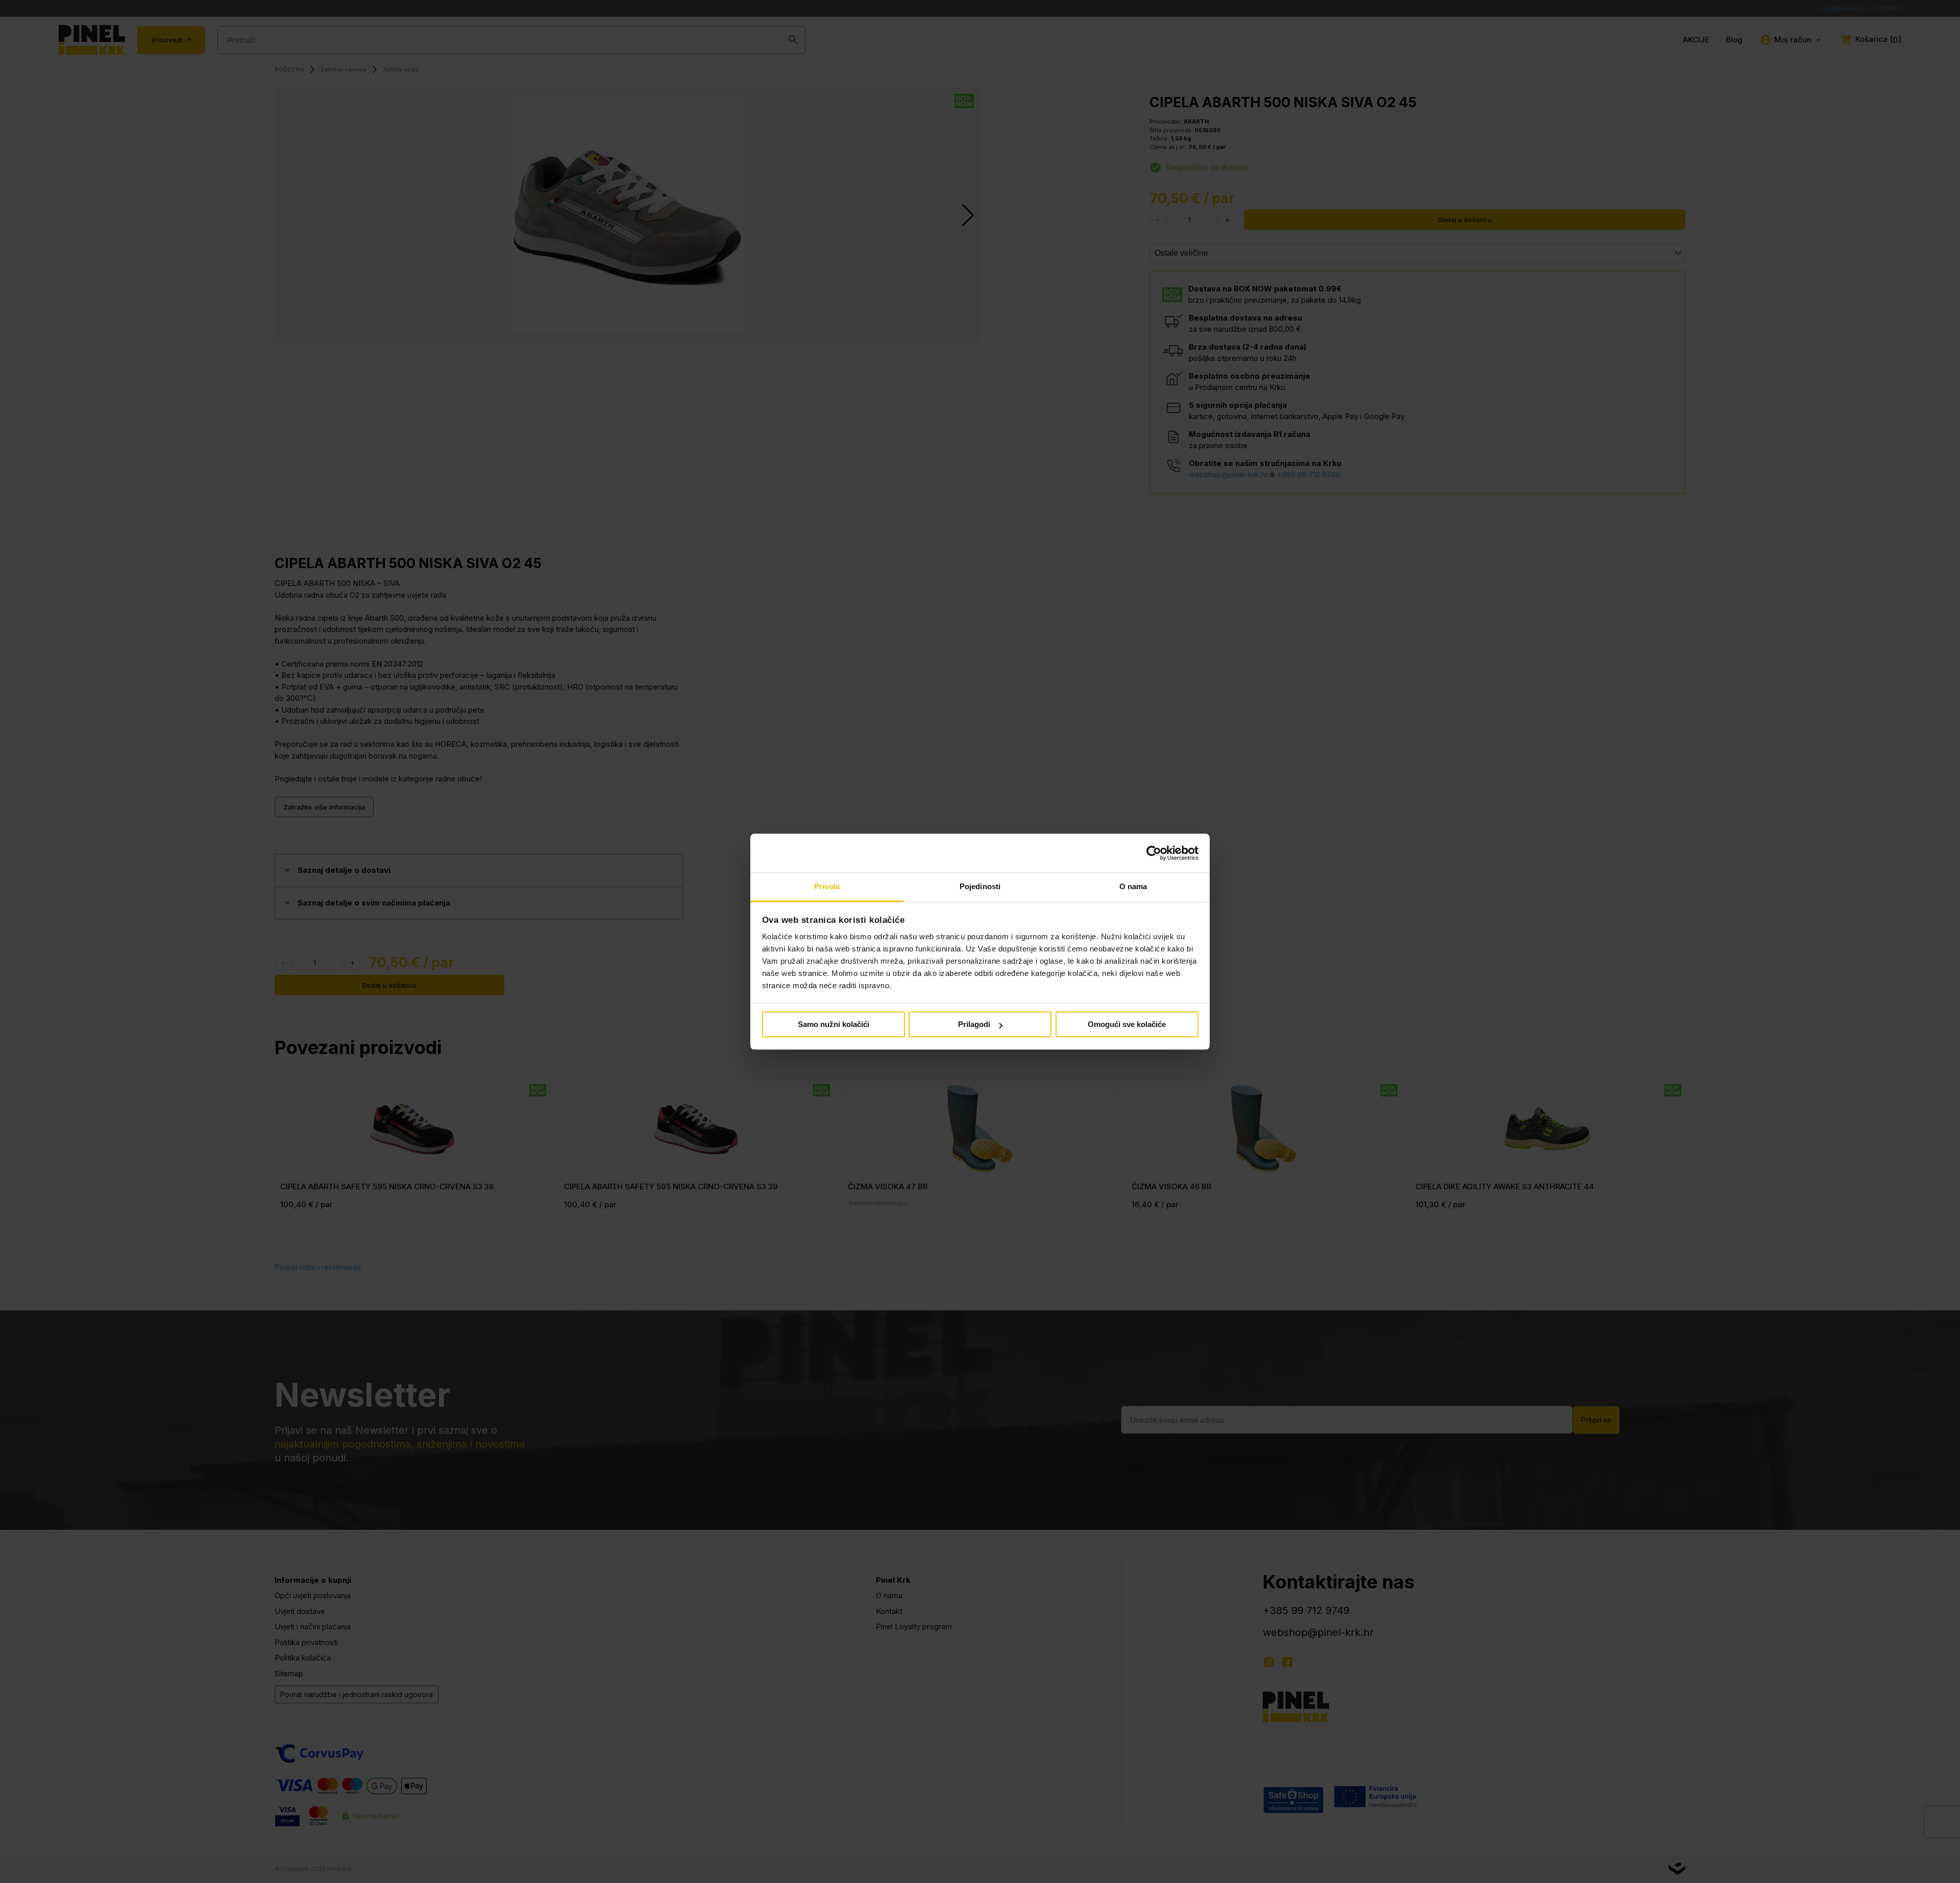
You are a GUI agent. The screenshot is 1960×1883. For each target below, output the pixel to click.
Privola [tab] (827, 887)
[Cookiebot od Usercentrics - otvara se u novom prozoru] (1154, 853)
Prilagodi (974, 1025)
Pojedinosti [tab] (980, 887)
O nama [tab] (1133, 887)
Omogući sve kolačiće (1127, 1025)
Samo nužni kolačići (834, 1025)
